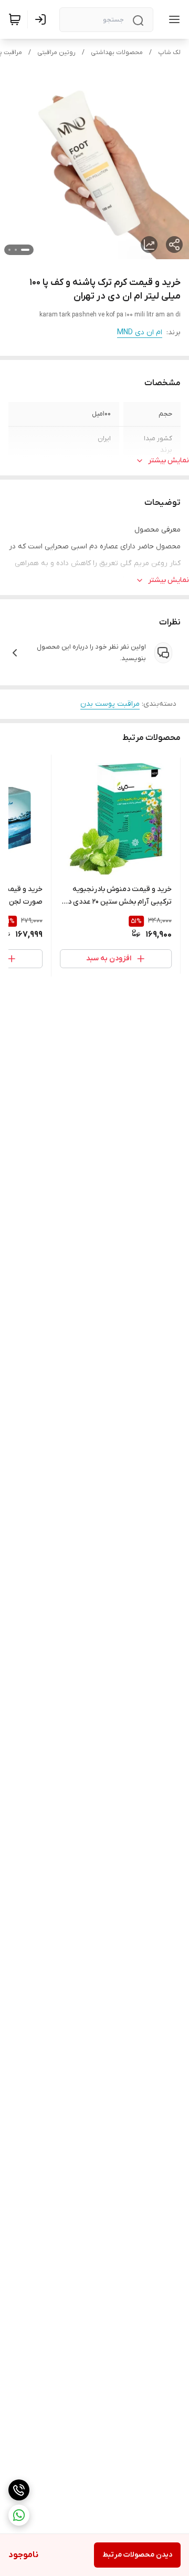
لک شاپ (169, 52)
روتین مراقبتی (56, 52)
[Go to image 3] (9, 250)
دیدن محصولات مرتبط (137, 2555)
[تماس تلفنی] (19, 2490)
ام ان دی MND (140, 332)
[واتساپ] (19, 2515)
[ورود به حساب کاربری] (43, 19)
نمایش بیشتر (169, 460)
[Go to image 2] (16, 250)
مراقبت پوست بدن (110, 704)
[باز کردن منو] (172, 19)
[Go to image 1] (25, 250)
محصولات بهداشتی (117, 52)
